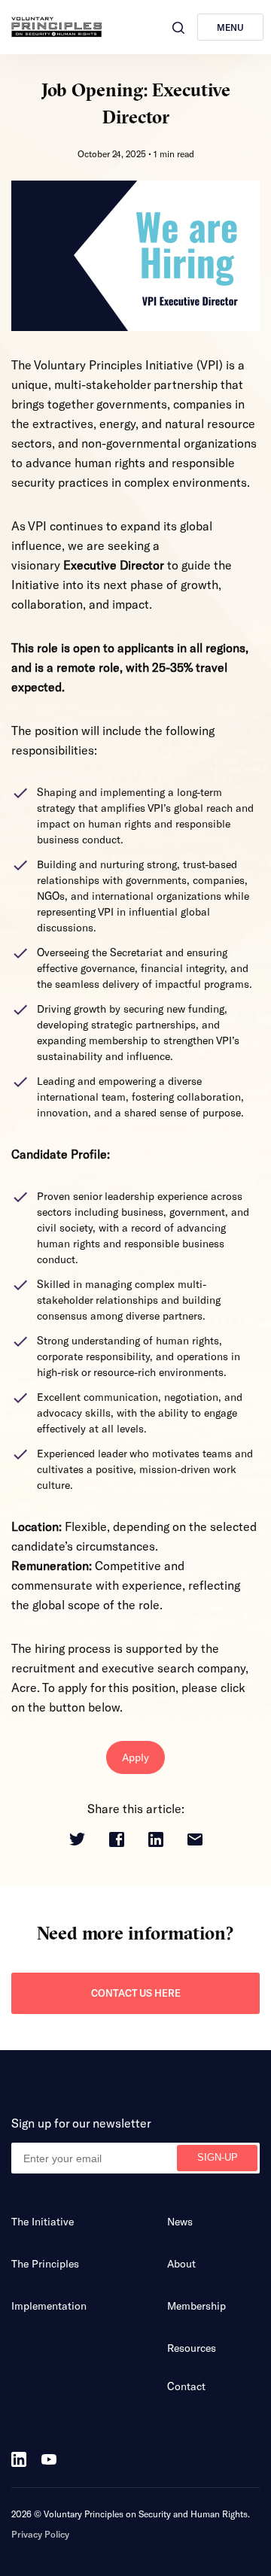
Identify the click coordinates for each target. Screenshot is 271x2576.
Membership (196, 2306)
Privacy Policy (40, 2534)
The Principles (45, 2263)
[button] (178, 28)
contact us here (136, 1993)
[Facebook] (117, 1841)
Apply (135, 1757)
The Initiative (43, 2221)
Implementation (49, 2306)
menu (230, 27)
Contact (186, 2386)
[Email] (195, 1841)
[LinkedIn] (156, 1841)
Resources (192, 2348)
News (180, 2221)
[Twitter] (77, 1840)
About (181, 2263)
